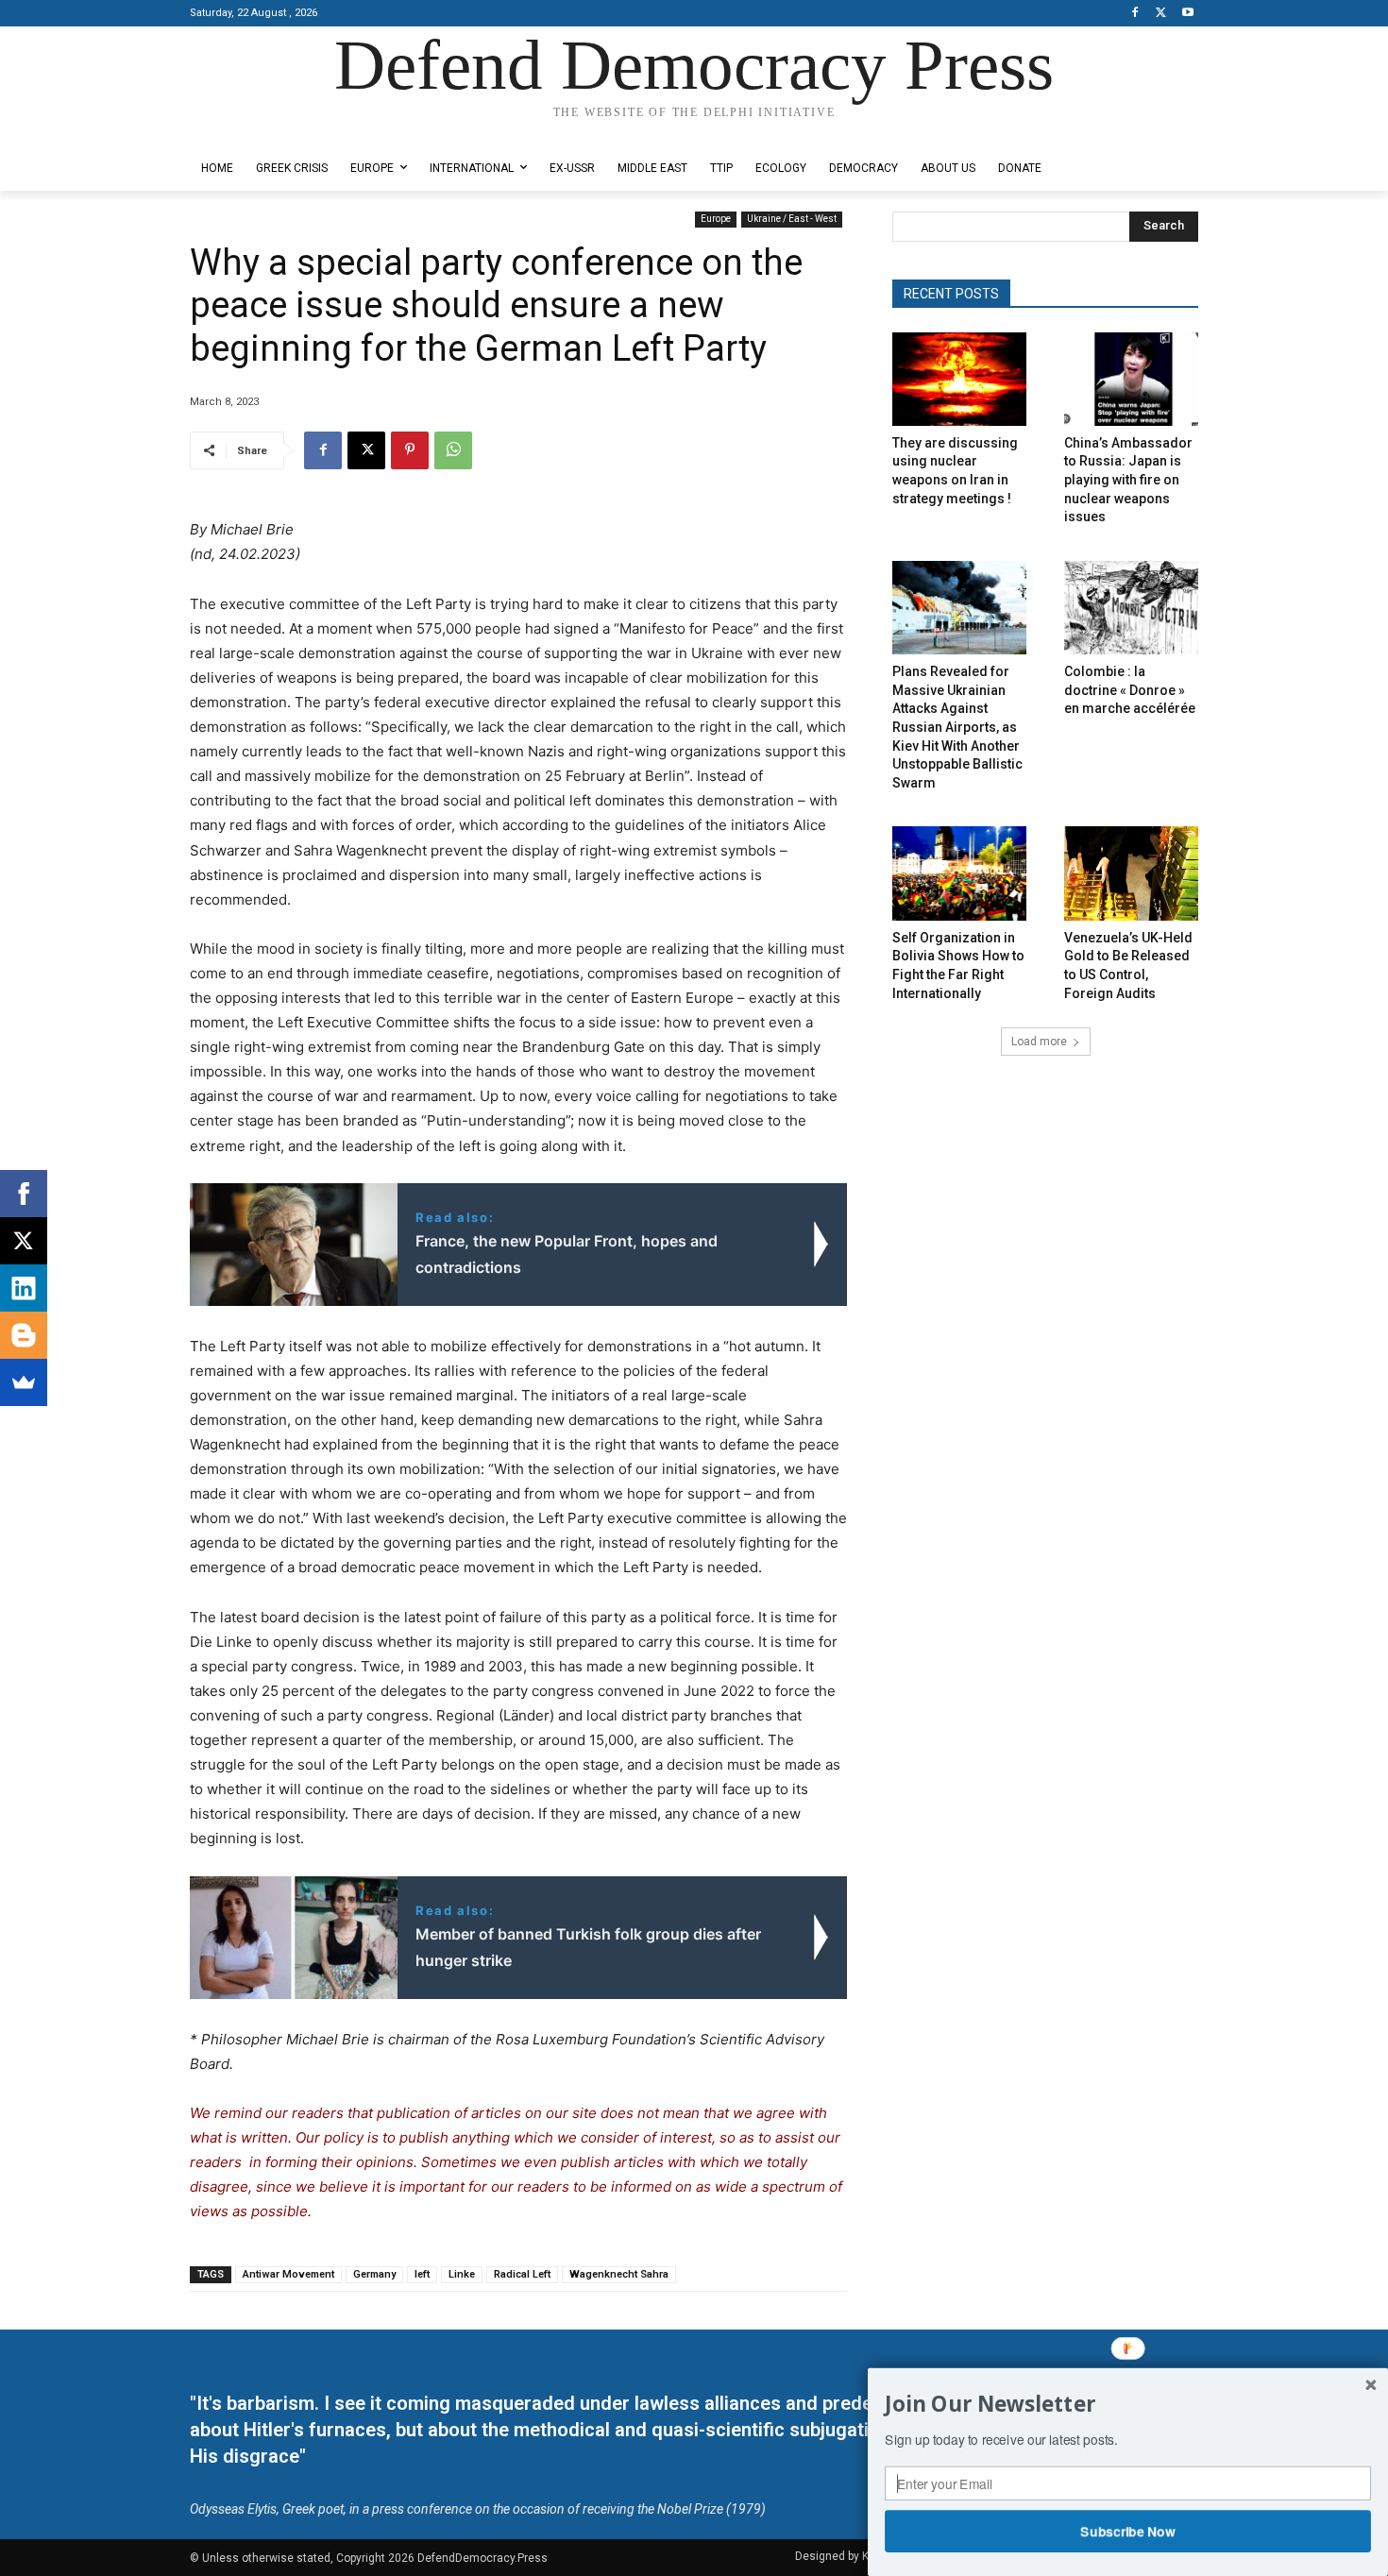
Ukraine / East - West (792, 219)
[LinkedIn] (24, 1288)
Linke (462, 2274)
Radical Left (522, 2274)
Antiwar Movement (288, 2274)
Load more (1039, 1042)
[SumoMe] (24, 1382)
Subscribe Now (1128, 2531)
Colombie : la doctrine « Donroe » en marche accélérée (1130, 690)
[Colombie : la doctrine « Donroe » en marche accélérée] (1131, 608)
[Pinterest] (410, 450)
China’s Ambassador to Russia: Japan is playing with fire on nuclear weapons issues (1128, 480)
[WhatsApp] (453, 450)
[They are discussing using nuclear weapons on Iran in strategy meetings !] (959, 379)
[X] (1161, 14)
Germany (374, 2274)
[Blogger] (24, 1335)
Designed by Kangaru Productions (263, 131)
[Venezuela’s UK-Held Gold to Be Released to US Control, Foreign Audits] (1131, 873)
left (422, 2274)
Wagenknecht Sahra (619, 2274)
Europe (716, 219)
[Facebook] (1135, 14)
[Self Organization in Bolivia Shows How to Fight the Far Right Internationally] (959, 873)
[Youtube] (1187, 14)
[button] (1128, 2404)
